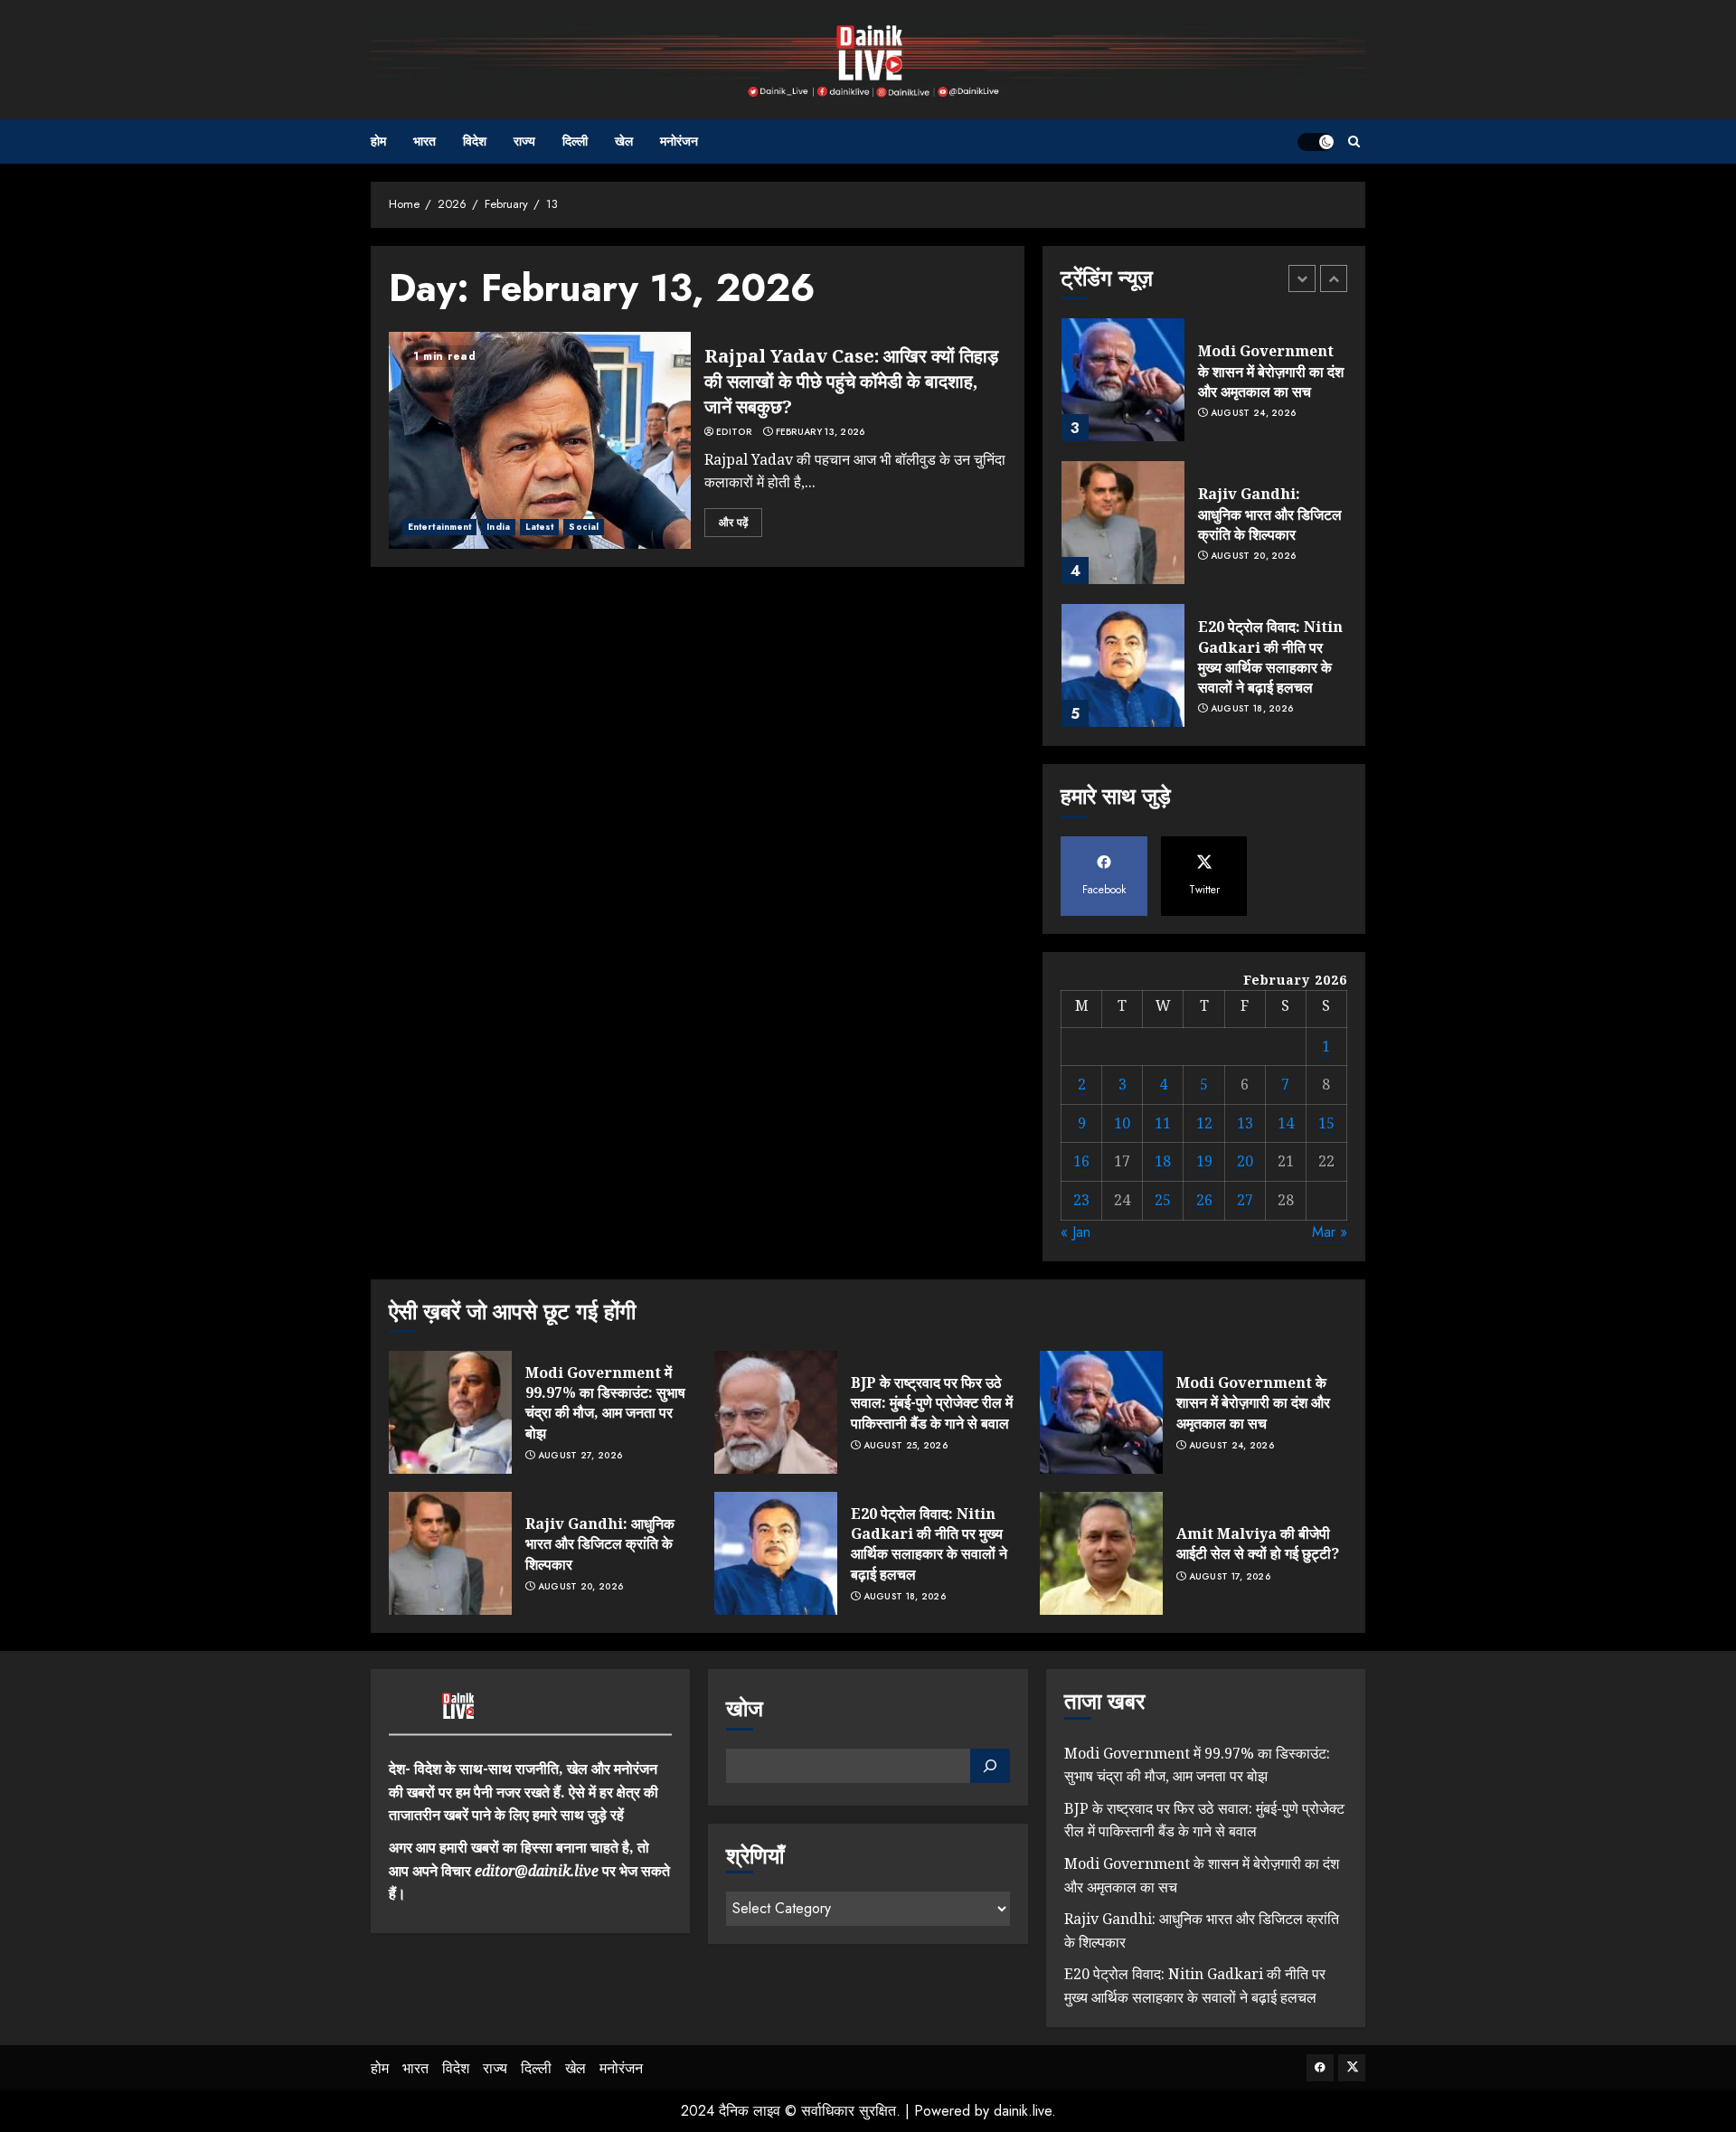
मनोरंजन (679, 141)
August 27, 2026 (580, 1456)
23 (1081, 1200)
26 (1204, 1200)
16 (1081, 1161)
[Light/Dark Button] (1316, 142)
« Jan (1076, 1232)
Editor (734, 432)
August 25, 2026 (906, 1446)
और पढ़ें (733, 523)
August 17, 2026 (1230, 1577)
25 (1163, 1200)
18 (1163, 1161)
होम (378, 141)
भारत (425, 141)
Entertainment (439, 527)
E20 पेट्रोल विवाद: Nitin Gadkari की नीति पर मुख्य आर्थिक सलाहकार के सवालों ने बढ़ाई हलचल (1270, 657)
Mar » (1330, 1232)
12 (1204, 1123)
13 (1245, 1123)
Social (584, 527)
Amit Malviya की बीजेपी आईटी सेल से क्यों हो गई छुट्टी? (1258, 1543)
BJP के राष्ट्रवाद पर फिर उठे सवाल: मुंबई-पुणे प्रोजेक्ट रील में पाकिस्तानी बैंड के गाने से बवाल (932, 1403)
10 (1122, 1123)
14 (1286, 1123)
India (498, 527)
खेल (624, 141)
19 (1204, 1161)
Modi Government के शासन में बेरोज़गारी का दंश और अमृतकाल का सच (1271, 371)
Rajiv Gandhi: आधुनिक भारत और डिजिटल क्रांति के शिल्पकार (1270, 514)
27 (1245, 1200)
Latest (540, 527)
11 (1163, 1123)
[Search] (1354, 142)
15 (1326, 1123)
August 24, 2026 (1254, 413)
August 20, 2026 (1254, 556)
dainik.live (1023, 2111)
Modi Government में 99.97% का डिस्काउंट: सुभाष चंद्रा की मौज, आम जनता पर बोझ (605, 1403)
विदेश (475, 141)
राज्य (524, 141)
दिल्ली (575, 141)
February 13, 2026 (821, 432)
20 (1245, 1161)
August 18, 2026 (1252, 709)
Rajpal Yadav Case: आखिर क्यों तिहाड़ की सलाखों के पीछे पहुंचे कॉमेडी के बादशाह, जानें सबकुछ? (851, 381)
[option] (1204, 389)
